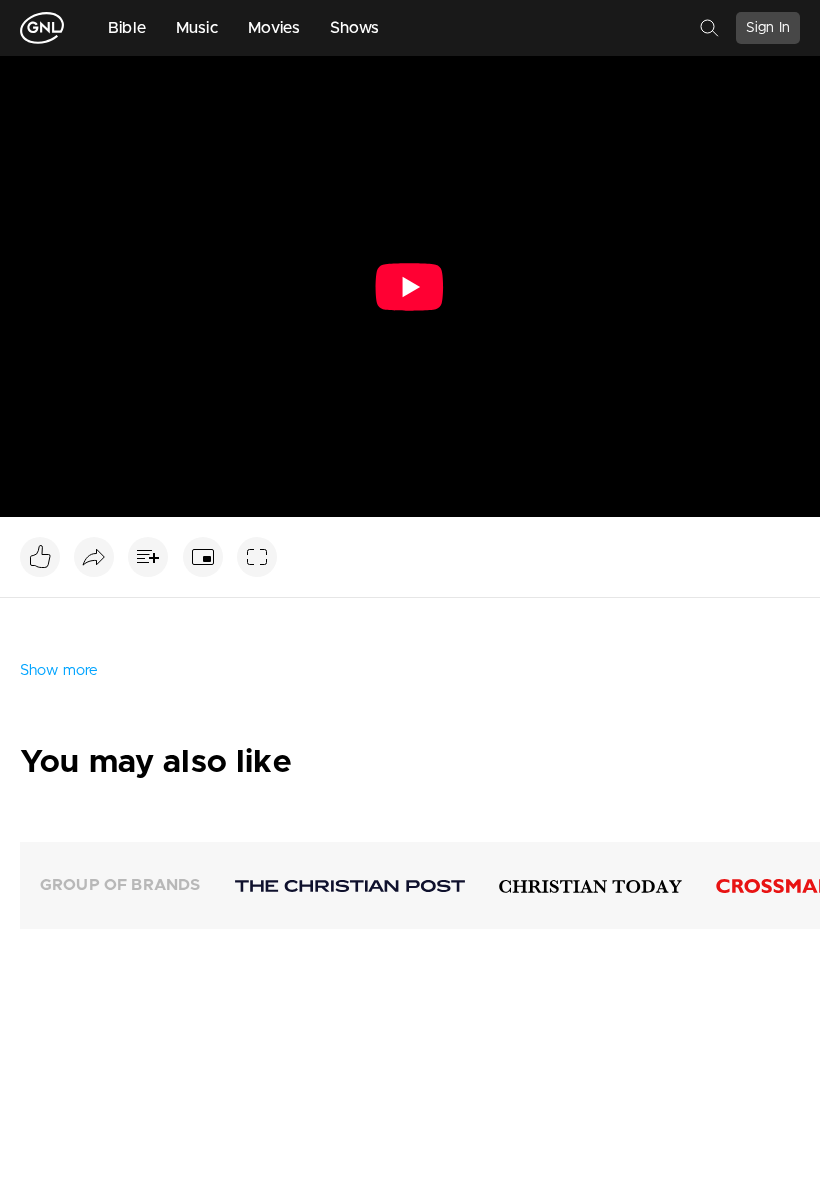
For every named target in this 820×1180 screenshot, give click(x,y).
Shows (355, 28)
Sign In (768, 28)
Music (197, 28)
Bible (127, 28)
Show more (59, 670)
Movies (274, 28)
